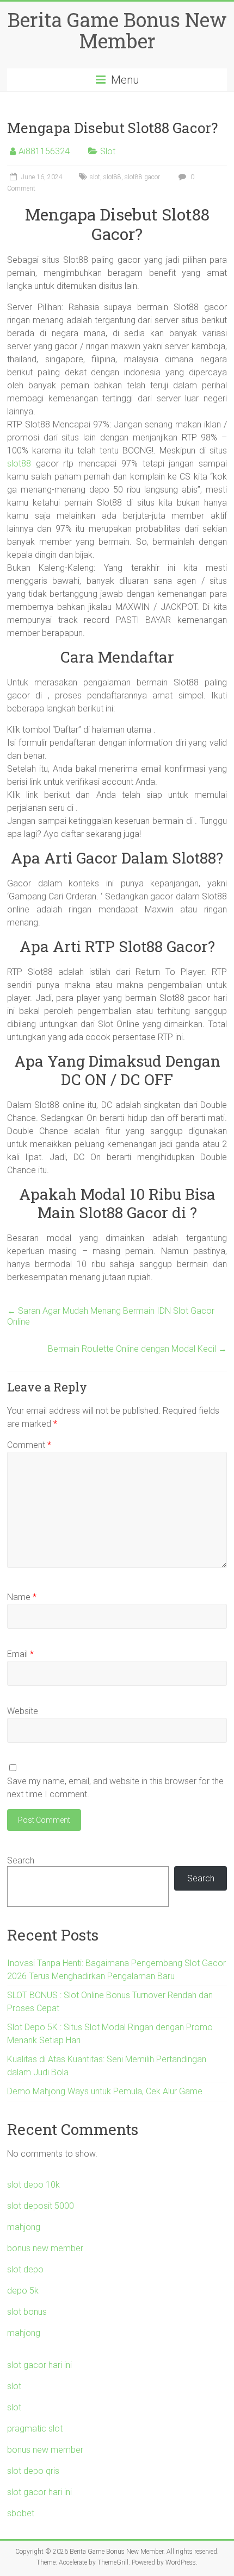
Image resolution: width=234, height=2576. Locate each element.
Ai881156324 (44, 151)
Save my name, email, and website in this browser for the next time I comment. (115, 1788)
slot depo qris (33, 2471)
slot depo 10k (33, 2185)
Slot (108, 151)
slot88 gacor (142, 177)
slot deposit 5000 (41, 2206)
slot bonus (27, 2312)
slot (95, 177)
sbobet (21, 2513)
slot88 (112, 177)
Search (21, 1860)
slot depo (25, 2269)
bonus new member (45, 2248)
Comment (29, 1445)
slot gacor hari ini (39, 2365)
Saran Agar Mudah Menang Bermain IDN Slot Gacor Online (111, 1316)
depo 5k (23, 2291)
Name (22, 1597)
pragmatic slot (35, 2429)
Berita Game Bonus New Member (117, 30)
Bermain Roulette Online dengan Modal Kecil (137, 1349)
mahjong (24, 2227)
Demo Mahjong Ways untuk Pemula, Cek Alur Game (105, 2091)
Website (23, 1711)
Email (20, 1654)
